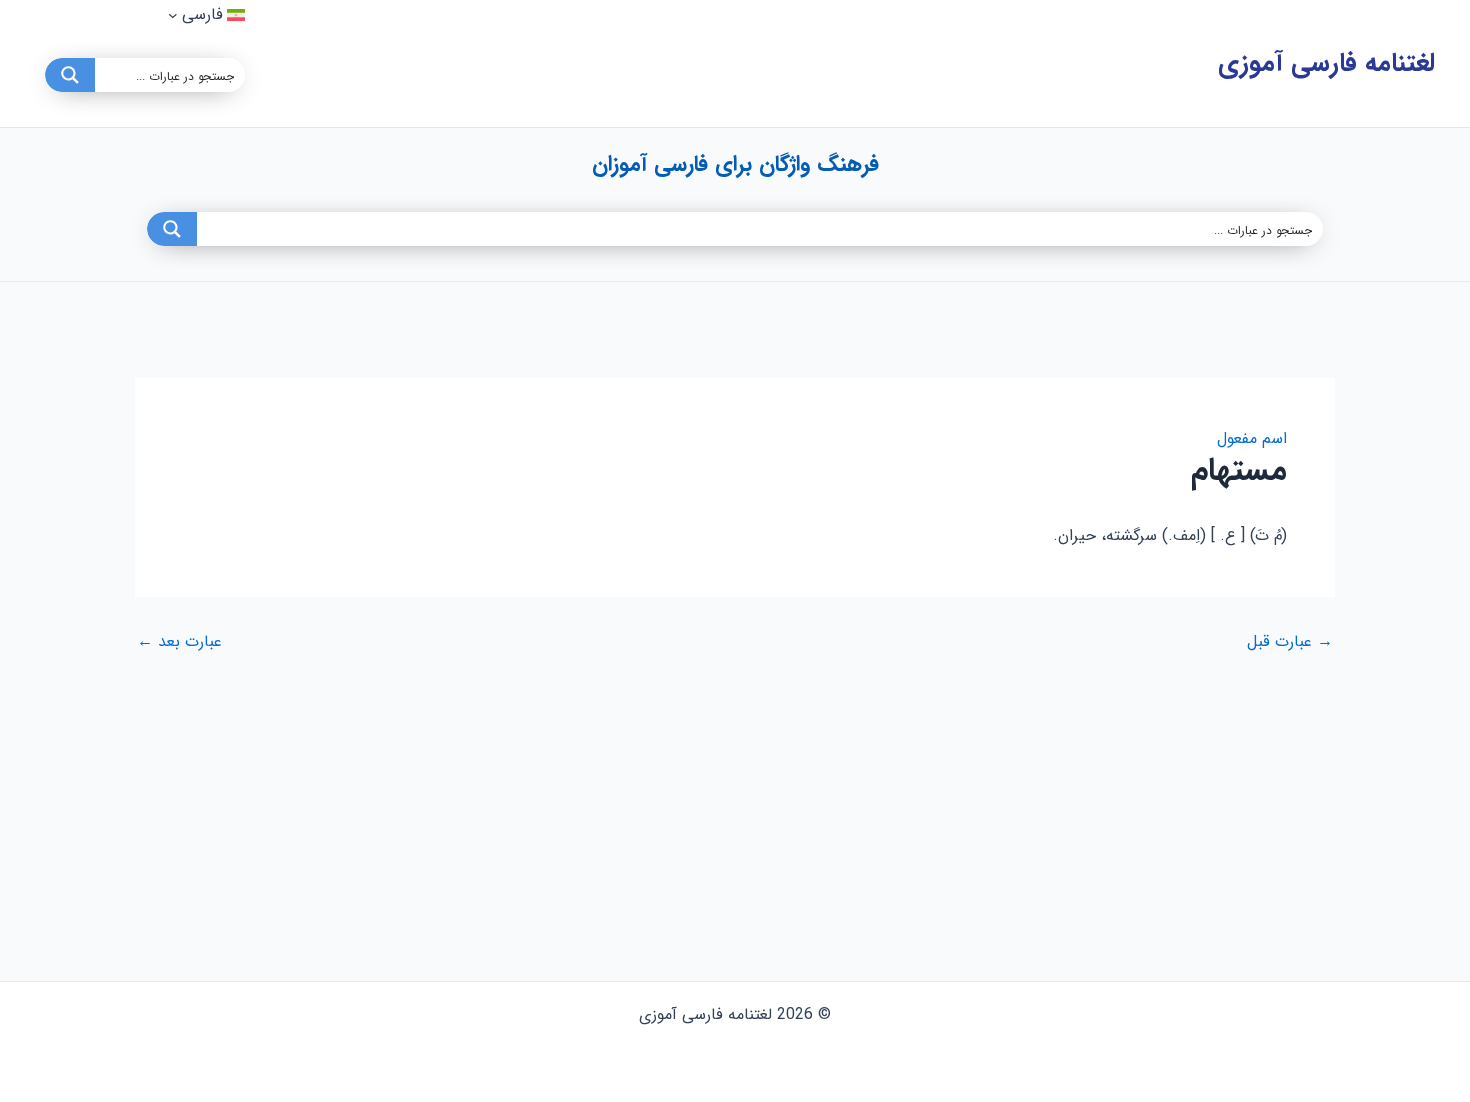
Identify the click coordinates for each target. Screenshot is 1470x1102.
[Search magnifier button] (70, 75)
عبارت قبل (1290, 642)
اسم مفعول (1252, 438)
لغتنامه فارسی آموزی (1326, 63)
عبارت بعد (179, 642)
